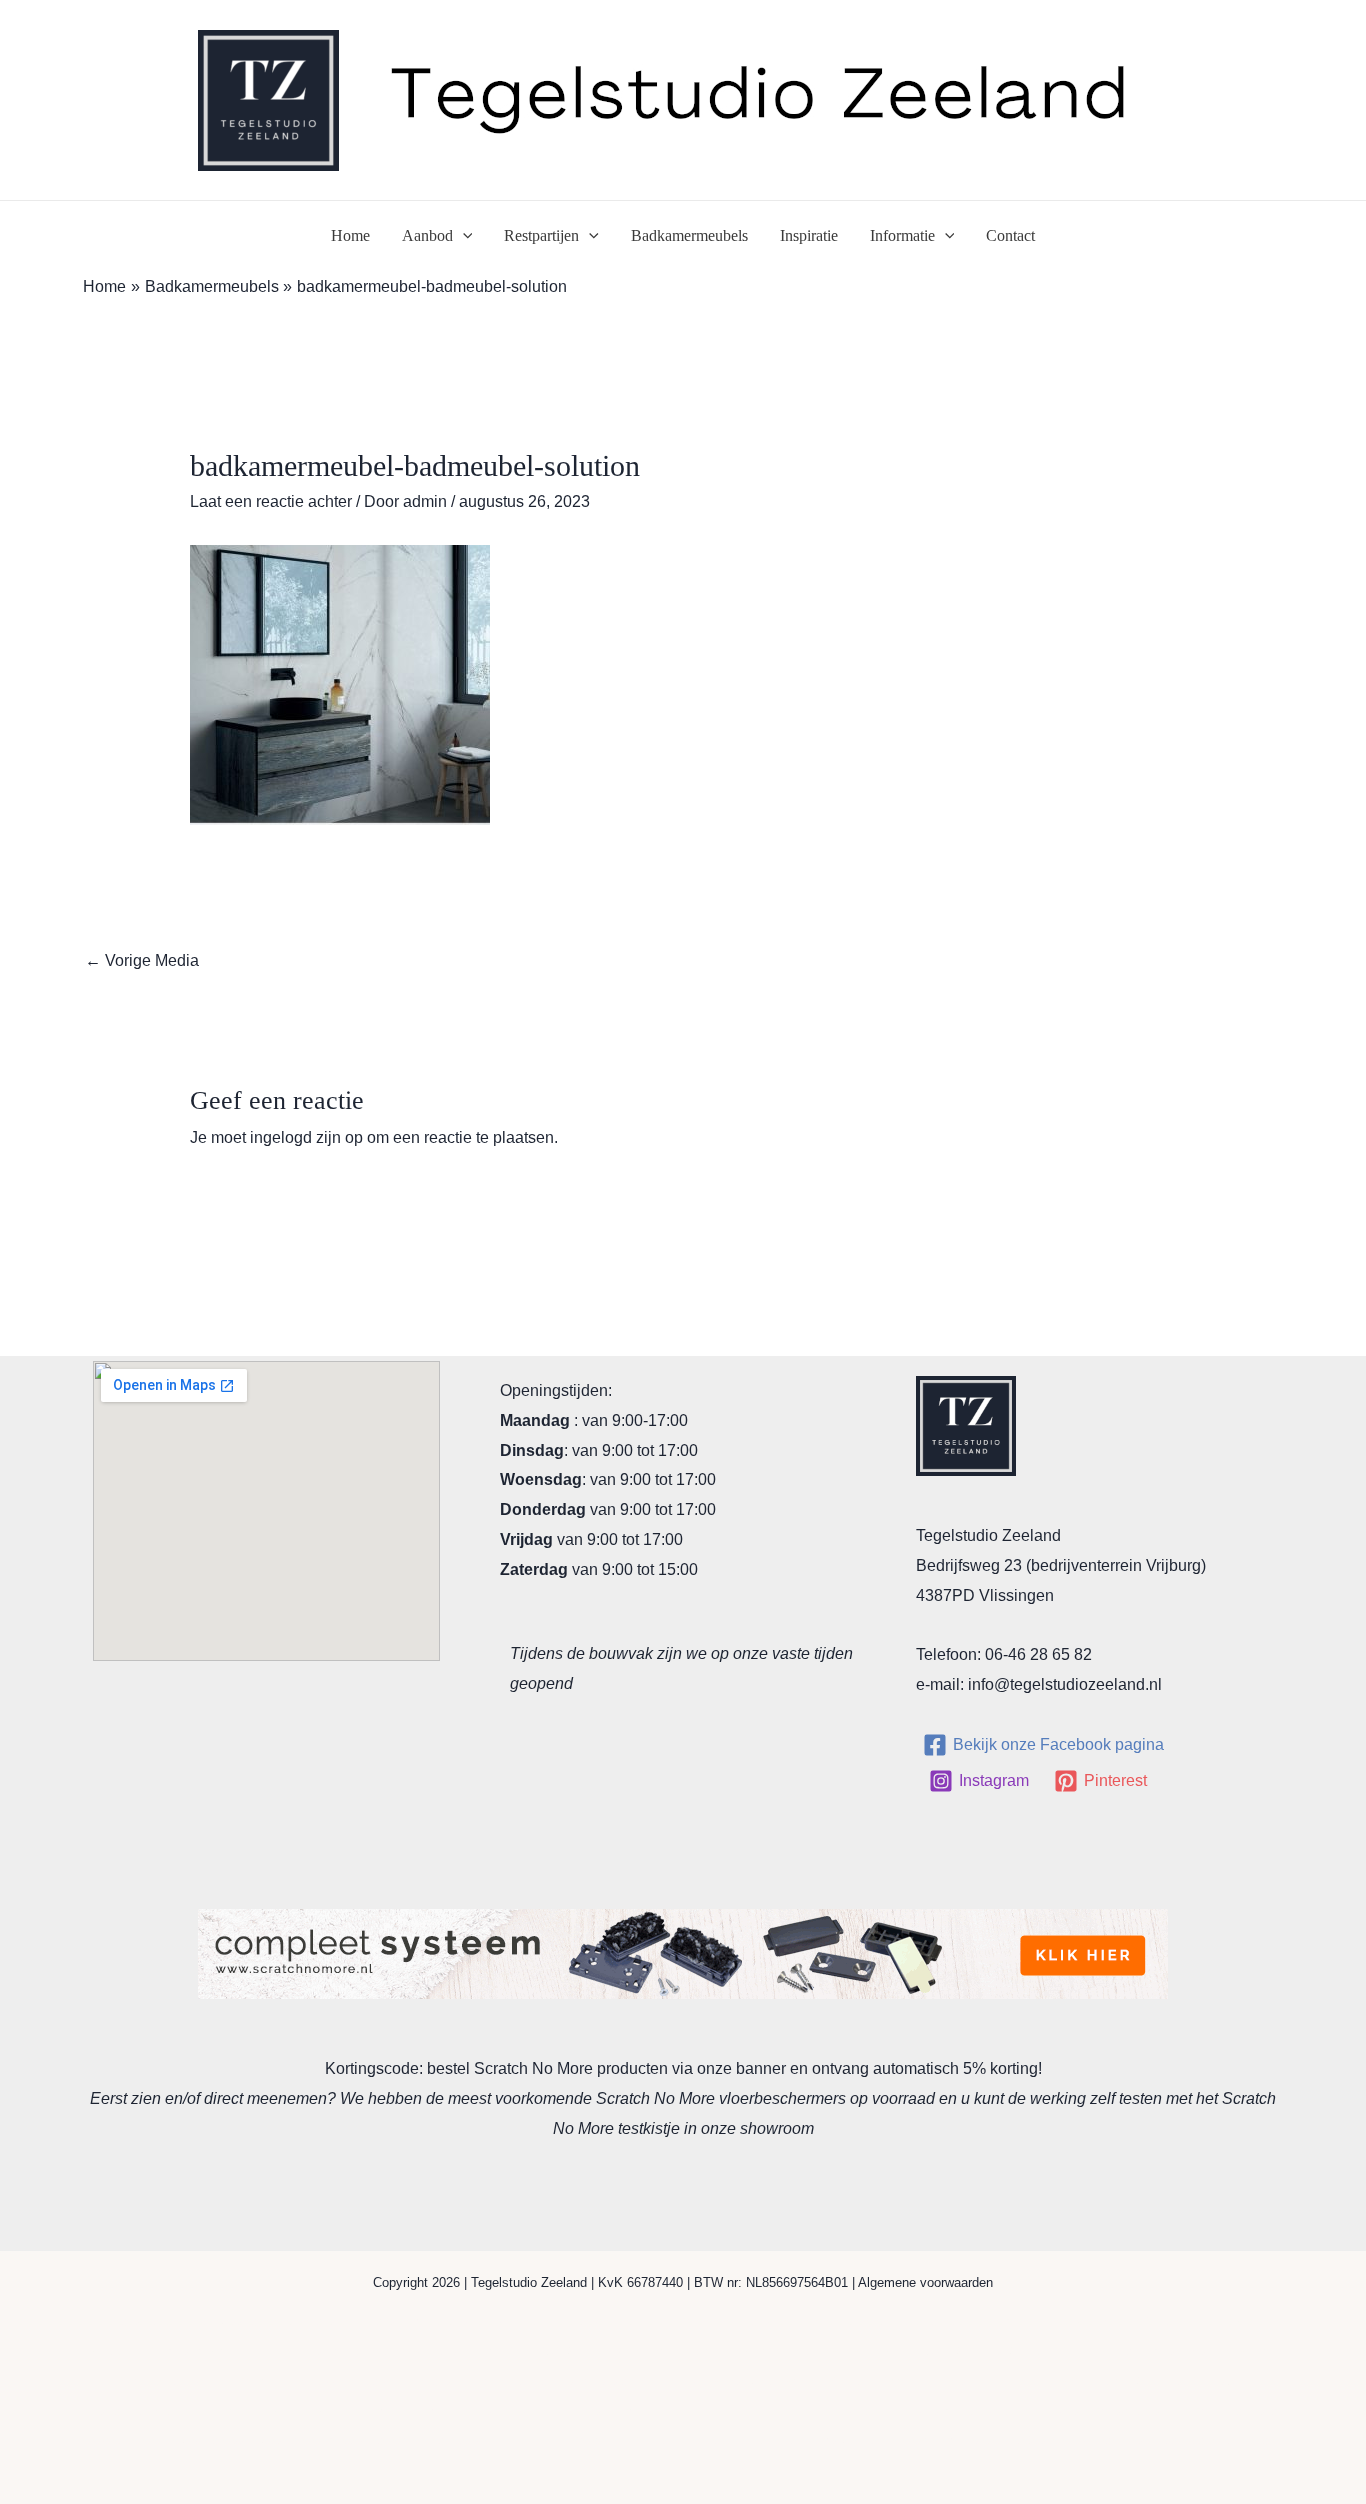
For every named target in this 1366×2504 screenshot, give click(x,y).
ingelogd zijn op (306, 1137)
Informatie (902, 235)
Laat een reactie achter (271, 501)
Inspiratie (809, 235)
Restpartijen (541, 235)
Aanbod (427, 235)
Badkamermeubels (689, 235)
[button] (463, 236)
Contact (1010, 235)
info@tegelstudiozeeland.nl (1065, 1684)
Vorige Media (142, 960)
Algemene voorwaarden (925, 2282)
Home (350, 235)
